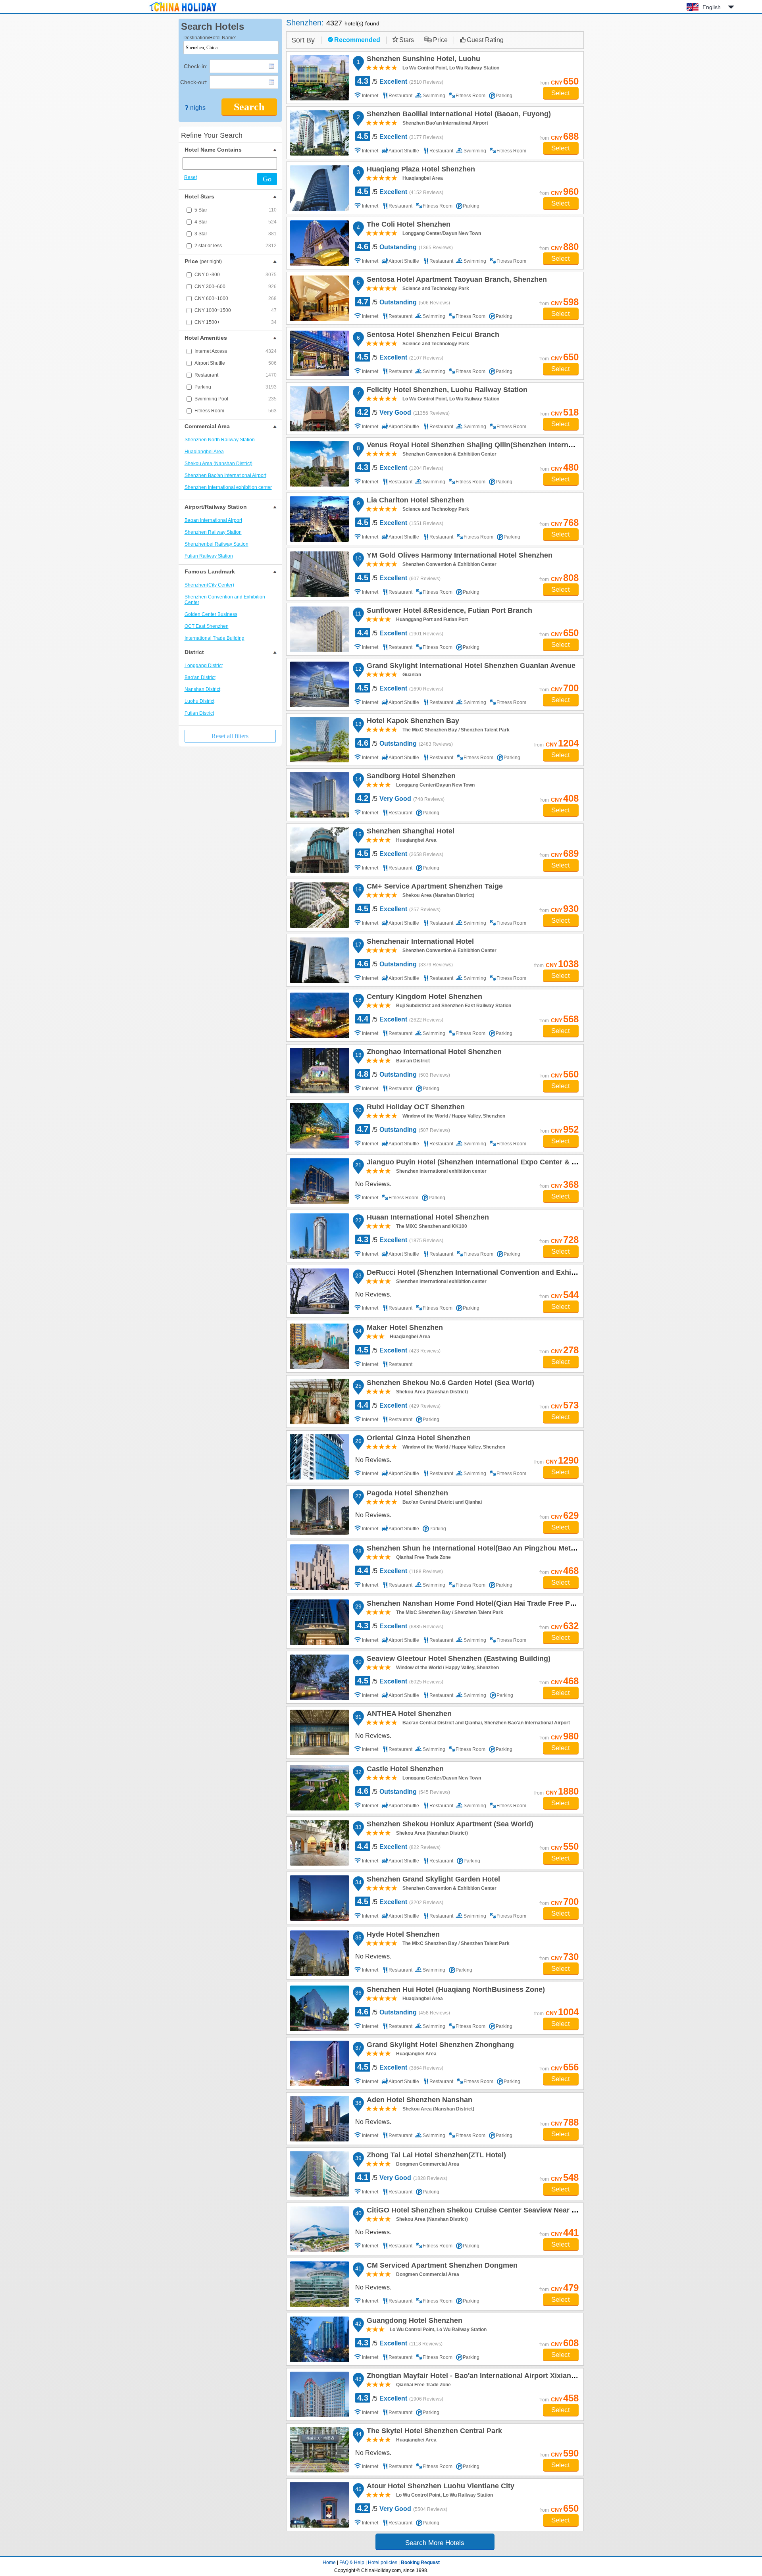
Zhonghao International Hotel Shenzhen (433, 1053)
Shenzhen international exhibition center (228, 487)
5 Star (236, 210)
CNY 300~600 (236, 287)
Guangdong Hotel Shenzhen (413, 2322)
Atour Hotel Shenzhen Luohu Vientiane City (439, 2487)
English (712, 7)
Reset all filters (230, 736)
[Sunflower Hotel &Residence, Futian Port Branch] (319, 629)
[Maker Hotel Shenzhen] (319, 1346)
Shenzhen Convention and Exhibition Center (225, 600)
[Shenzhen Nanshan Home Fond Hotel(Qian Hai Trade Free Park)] (319, 1622)
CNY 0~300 (236, 275)
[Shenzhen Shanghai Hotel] (319, 850)
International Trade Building (215, 638)
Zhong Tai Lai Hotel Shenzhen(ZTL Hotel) (435, 2156)
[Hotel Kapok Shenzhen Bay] (319, 740)
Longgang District (204, 666)
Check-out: (194, 82)
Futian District (199, 713)
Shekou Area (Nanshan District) (218, 464)
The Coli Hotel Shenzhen (407, 225)
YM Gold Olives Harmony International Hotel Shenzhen (458, 556)
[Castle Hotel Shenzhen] (319, 1788)
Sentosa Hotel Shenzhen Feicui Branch (432, 336)
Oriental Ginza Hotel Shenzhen (418, 1439)
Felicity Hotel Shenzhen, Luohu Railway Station (446, 391)
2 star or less (236, 246)
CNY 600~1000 (236, 298)
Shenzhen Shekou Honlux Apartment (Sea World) (449, 1825)
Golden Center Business (211, 614)
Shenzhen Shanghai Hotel (409, 832)
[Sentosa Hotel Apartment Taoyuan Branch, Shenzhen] (319, 298)
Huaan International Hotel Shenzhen (427, 1218)
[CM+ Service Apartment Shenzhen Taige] (319, 905)
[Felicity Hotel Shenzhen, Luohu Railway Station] (319, 409)
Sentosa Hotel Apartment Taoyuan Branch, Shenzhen (456, 281)
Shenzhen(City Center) (209, 585)
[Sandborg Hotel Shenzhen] (319, 795)
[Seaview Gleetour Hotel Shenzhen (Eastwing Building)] (319, 1677)
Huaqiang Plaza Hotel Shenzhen (420, 170)
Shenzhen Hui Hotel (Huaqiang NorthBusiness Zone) (455, 1991)
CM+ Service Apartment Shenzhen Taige (434, 887)
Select (561, 93)
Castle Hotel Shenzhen (404, 1770)
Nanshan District (202, 689)
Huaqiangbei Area (204, 452)
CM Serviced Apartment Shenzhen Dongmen (441, 2266)
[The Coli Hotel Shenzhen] (319, 243)
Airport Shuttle (236, 363)
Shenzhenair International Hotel (419, 943)
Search (249, 107)
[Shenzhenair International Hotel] (319, 960)
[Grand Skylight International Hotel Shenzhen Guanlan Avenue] (319, 684)
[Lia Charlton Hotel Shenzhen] (319, 519)
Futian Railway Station (209, 556)
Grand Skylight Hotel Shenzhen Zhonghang (439, 2046)
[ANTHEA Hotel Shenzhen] (319, 1732)
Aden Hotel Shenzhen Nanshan (418, 2101)
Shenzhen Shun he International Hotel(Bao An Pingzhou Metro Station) (485, 1549)
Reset (190, 177)
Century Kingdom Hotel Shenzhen (423, 998)
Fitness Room (236, 411)
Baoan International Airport (213, 520)
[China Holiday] (183, 12)
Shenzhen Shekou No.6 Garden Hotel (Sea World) (449, 1384)
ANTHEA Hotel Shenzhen (408, 1715)
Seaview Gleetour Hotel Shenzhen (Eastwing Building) (457, 1660)
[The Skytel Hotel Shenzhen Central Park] (319, 2450)
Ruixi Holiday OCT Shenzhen (415, 1108)
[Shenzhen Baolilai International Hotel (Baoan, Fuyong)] (319, 133)
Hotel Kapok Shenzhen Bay (412, 722)
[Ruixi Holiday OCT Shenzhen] (319, 1126)
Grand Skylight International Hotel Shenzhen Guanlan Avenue (470, 667)
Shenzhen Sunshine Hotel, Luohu (422, 60)
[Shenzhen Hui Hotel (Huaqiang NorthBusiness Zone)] (319, 2008)
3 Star (236, 234)
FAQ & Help (352, 2563)
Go (267, 179)
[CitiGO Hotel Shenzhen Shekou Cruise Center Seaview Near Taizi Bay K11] (319, 2229)
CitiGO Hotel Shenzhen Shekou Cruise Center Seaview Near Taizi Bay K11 (491, 2211)
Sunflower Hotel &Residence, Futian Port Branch (448, 612)
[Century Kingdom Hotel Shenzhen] (319, 1015)
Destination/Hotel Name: (210, 38)
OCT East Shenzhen (207, 626)
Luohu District (199, 701)
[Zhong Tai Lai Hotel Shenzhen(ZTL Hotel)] (319, 2174)
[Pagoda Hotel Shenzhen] (319, 1512)
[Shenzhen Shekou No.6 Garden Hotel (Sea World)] (319, 1402)
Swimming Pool (236, 399)
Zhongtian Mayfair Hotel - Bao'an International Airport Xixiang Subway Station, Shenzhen (516, 2377)
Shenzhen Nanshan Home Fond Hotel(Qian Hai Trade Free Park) (474, 1604)
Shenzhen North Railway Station (220, 440)
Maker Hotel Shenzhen (404, 1329)
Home (329, 2563)
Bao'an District (200, 677)
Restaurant (236, 375)
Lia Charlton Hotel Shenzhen (414, 501)
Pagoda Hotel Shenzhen (406, 1494)
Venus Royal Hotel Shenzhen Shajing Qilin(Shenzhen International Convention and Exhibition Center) (538, 446)
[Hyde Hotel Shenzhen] (319, 1953)
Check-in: (196, 66)
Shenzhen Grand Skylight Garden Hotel (432, 1880)
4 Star (236, 222)
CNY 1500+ (236, 322)
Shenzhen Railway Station (213, 532)
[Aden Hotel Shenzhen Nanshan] (319, 2119)
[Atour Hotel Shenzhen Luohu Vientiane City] (319, 2505)
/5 (400, 81)
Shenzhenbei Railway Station (216, 544)
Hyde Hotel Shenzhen (402, 1935)
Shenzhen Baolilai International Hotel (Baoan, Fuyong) (458, 115)
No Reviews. (373, 1184)
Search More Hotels (435, 2543)
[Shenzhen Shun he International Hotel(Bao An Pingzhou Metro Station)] (319, 1567)
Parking (236, 387)
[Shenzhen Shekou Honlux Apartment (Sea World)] (319, 1843)
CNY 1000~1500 (236, 310)
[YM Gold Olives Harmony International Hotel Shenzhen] (319, 574)
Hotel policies (383, 2563)
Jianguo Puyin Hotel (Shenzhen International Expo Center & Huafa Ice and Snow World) (514, 1163)
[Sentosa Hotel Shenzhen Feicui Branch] (319, 353)
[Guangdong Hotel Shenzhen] (319, 2339)
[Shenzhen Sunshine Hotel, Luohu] (319, 78)
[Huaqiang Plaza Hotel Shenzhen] (319, 188)
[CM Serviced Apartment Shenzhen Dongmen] (319, 2284)
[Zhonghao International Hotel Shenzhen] (319, 1071)
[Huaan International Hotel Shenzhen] (319, 1236)
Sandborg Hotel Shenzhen (410, 777)
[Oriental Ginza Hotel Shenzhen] (319, 1457)
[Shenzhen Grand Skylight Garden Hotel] (319, 1898)
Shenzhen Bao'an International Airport (225, 475)
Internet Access (236, 351)
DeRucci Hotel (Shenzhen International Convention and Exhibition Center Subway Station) (519, 1274)
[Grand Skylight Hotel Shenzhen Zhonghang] (319, 2063)
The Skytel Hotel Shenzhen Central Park (433, 2432)
